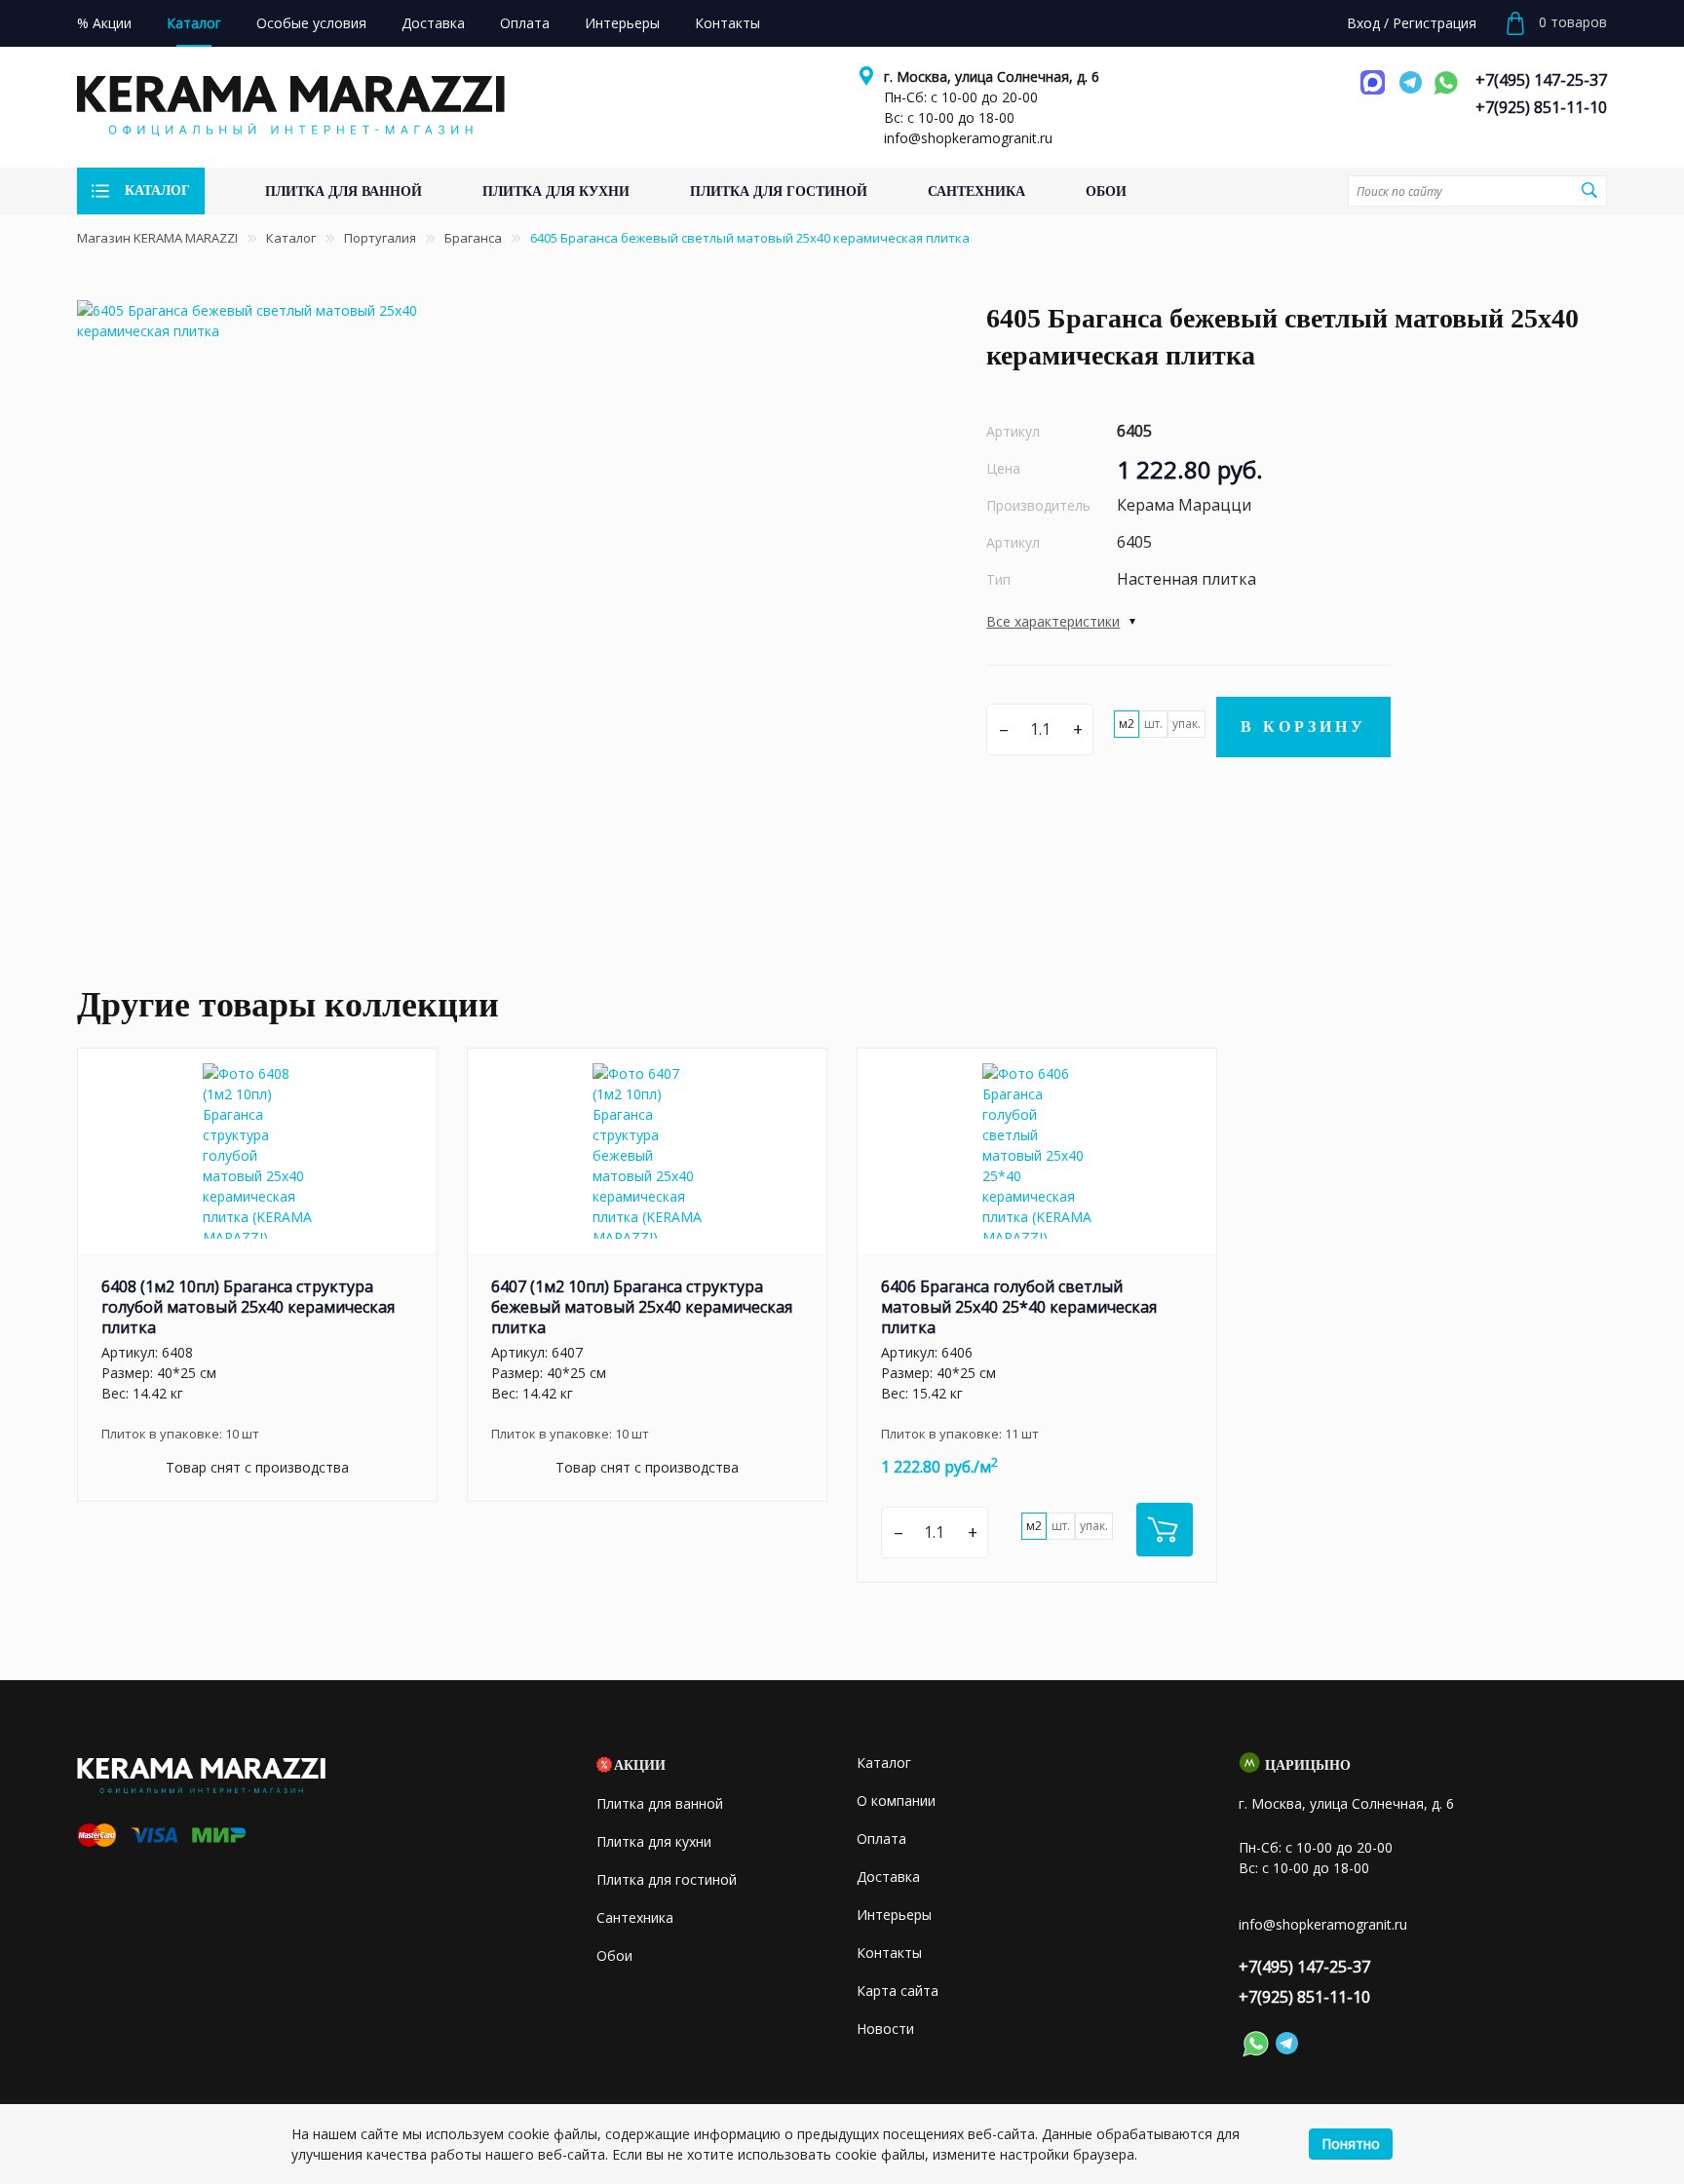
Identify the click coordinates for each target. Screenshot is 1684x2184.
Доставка (888, 1877)
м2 (1127, 724)
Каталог (291, 238)
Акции (640, 1765)
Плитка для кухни (654, 1841)
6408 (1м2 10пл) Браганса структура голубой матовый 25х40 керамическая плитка (248, 1307)
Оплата (881, 1839)
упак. (1186, 724)
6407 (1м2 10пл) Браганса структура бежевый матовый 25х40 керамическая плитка (642, 1307)
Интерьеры (894, 1915)
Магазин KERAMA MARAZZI (157, 238)
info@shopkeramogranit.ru (968, 138)
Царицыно (1308, 1765)
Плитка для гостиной (667, 1879)
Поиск (1589, 190)
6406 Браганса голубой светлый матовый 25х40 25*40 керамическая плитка (1019, 1307)
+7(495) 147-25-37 (1541, 80)
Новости (885, 2029)
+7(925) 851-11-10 (1541, 107)
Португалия (380, 238)
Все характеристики (1053, 621)
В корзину (1303, 727)
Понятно (1351, 2144)
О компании (896, 1801)
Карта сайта (898, 1991)
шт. (1153, 724)
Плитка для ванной (660, 1803)
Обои (614, 1955)
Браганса (473, 238)
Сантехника (635, 1917)
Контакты (889, 1953)
